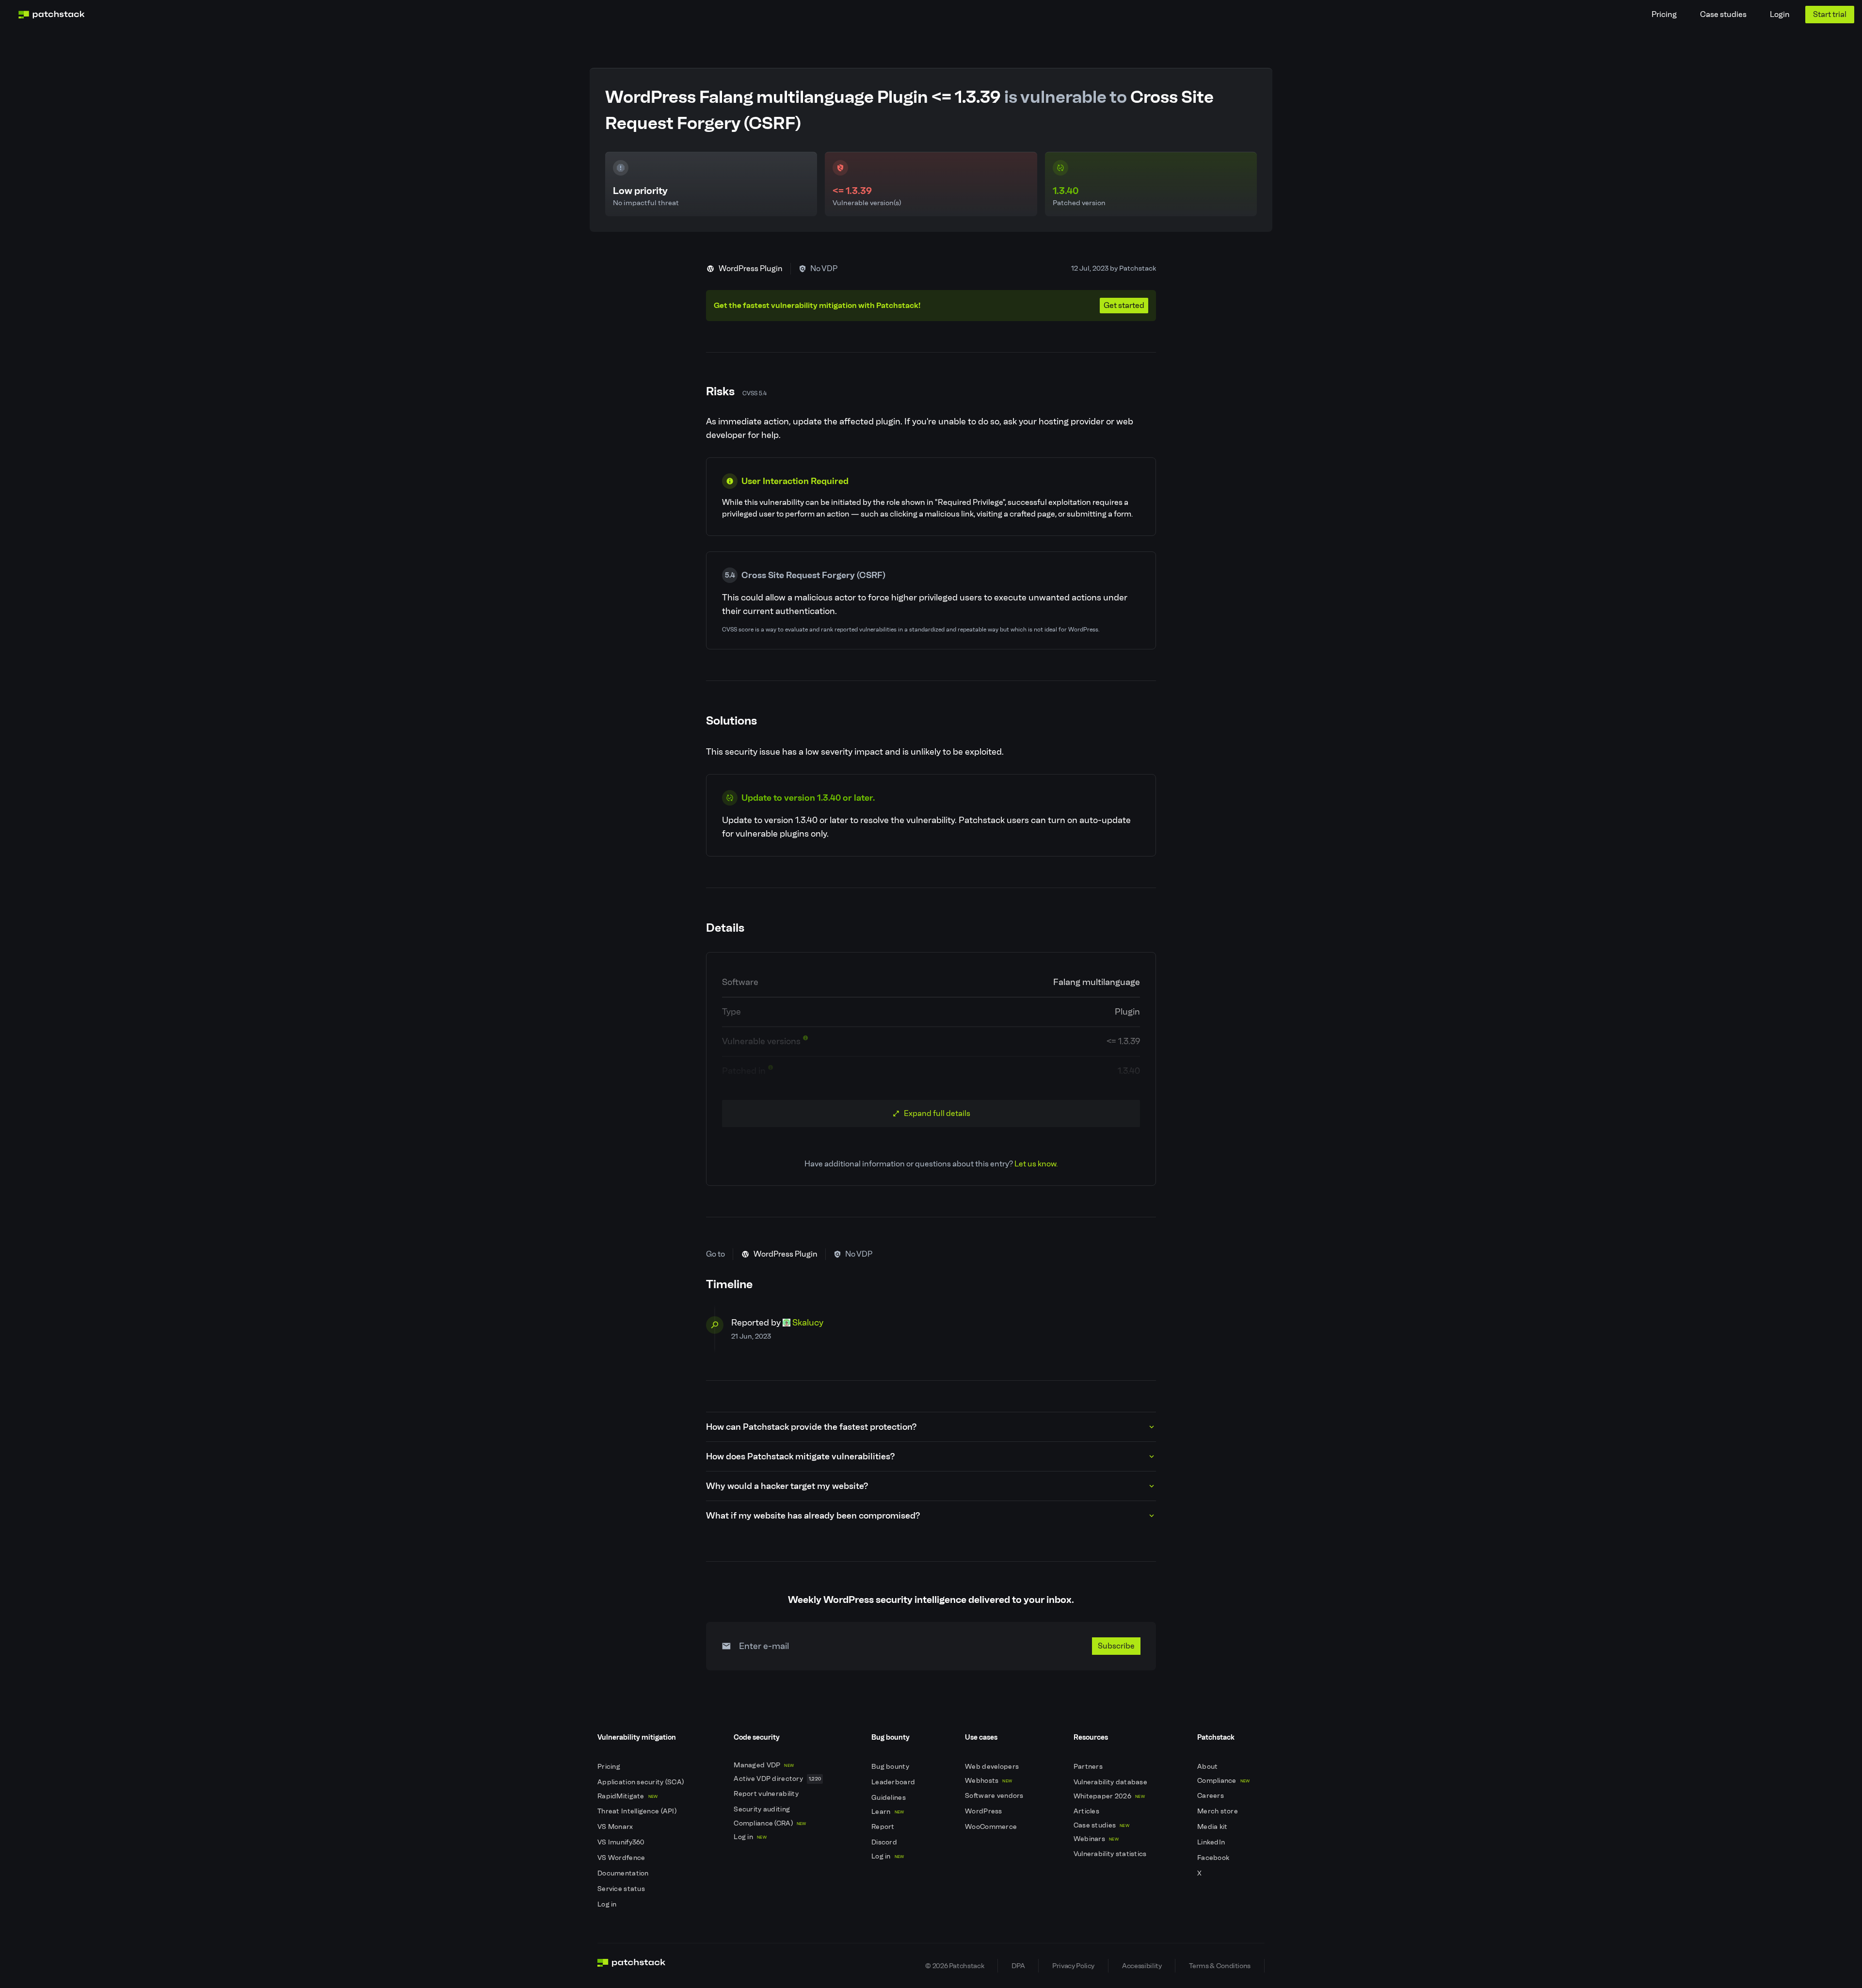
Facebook (1214, 1858)
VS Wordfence (622, 1858)
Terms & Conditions (1220, 1966)
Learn (888, 1812)
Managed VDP (764, 1765)
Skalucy (808, 1323)
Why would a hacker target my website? (787, 1486)
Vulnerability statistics (1111, 1854)
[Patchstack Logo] (51, 15)
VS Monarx (616, 1827)
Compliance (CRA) (770, 1823)
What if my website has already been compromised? (813, 1516)
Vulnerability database (1111, 1782)
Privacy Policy (1073, 1966)
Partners (1089, 1767)
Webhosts (988, 1781)
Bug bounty (891, 1767)
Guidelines (889, 1798)
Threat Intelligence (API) (638, 1811)
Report (884, 1827)
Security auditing (762, 1809)
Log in (608, 1904)
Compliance (1224, 1781)
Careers (1211, 1796)
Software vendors (995, 1796)
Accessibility (1142, 1966)
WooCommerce (992, 1827)
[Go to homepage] (632, 1966)
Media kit (1213, 1827)
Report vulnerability (767, 1794)
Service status (622, 1889)
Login (1780, 14)
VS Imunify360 (622, 1842)
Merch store (1218, 1811)
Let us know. (1036, 1164)
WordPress (984, 1811)
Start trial (1830, 14)
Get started (1124, 305)
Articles (1087, 1811)
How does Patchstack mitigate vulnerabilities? (800, 1456)
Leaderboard (894, 1782)
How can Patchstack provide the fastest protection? (811, 1427)
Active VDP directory (777, 1779)
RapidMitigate (627, 1796)
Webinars (1096, 1839)
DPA (1018, 1966)
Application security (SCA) (642, 1782)
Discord (885, 1842)
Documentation (624, 1873)
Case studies (1723, 14)
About (1208, 1767)
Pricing (1664, 14)
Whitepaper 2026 (1109, 1796)
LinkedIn (1212, 1842)
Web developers (993, 1767)
